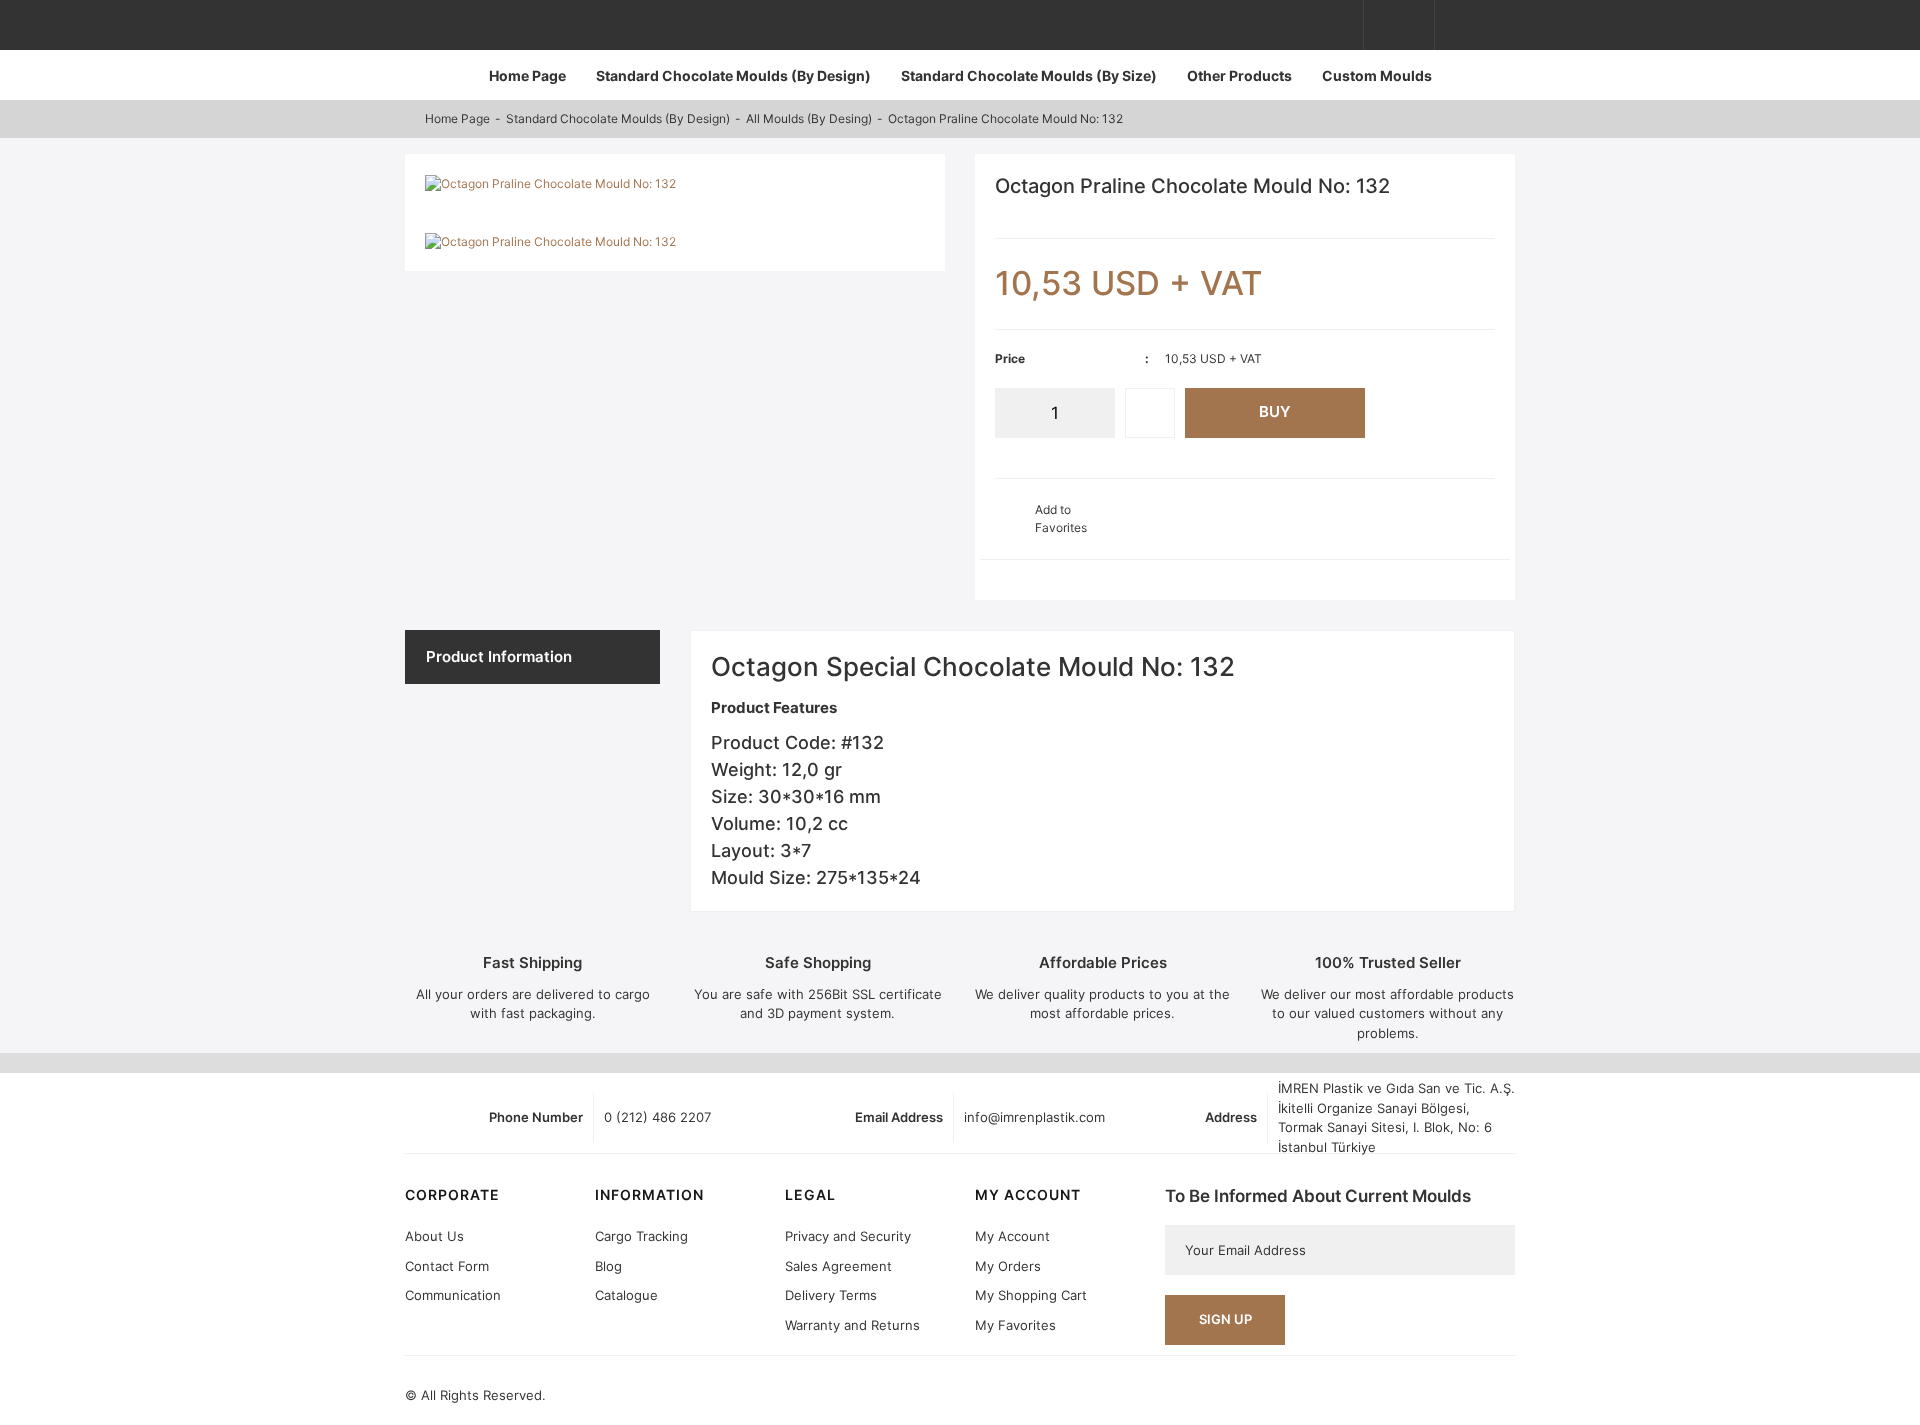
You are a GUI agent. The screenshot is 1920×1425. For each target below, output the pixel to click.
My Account (1012, 1236)
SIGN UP (1225, 1319)
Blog (608, 1266)
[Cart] (1480, 25)
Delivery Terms (831, 1295)
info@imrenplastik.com (1034, 1117)
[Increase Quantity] (1100, 413)
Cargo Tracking (641, 1236)
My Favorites (1015, 1325)
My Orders (1008, 1266)
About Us (434, 1236)
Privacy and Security (848, 1236)
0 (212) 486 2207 (657, 1117)
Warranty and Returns (852, 1325)
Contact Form (447, 1266)
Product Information (499, 656)
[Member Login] (1399, 25)
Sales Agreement (838, 1266)
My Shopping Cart (1031, 1295)
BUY (1275, 411)
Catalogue (626, 1295)
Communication (453, 1295)
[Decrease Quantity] (1010, 413)
